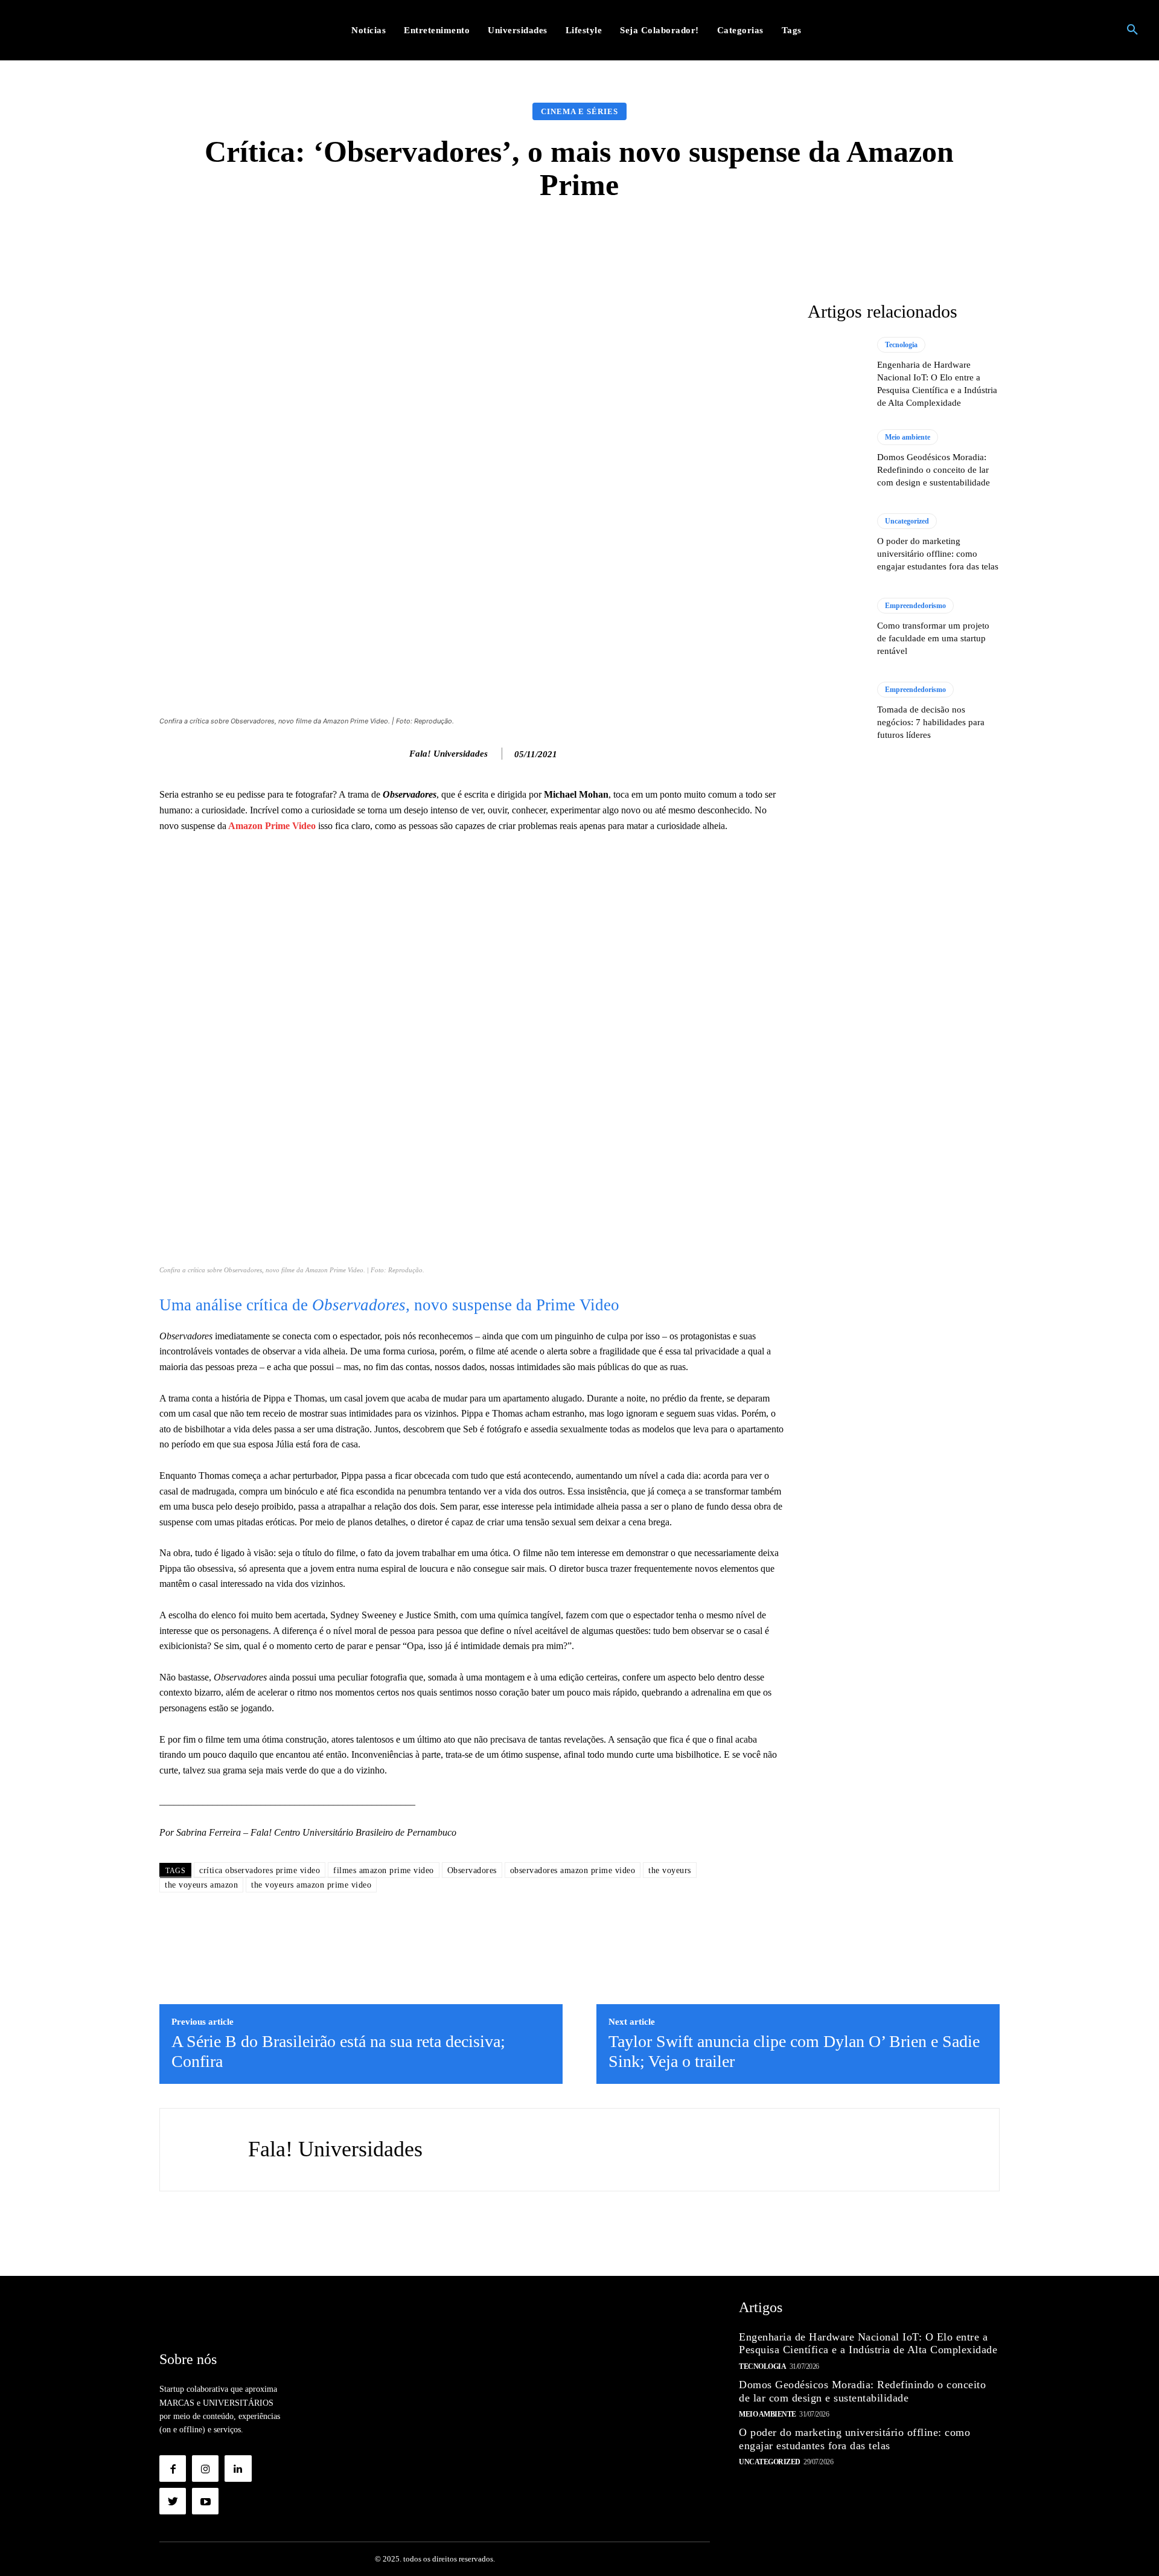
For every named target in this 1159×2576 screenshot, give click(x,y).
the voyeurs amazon (201, 1885)
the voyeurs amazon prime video (311, 1885)
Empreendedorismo (915, 606)
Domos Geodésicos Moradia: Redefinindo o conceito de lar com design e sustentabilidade (934, 470)
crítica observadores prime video (260, 1870)
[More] (771, 238)
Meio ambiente (908, 437)
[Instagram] (205, 2469)
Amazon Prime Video (272, 826)
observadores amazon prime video (573, 1870)
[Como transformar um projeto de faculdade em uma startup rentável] (836, 627)
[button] (1132, 30)
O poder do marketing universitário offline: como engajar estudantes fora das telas (938, 554)
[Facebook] (173, 2469)
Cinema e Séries (579, 111)
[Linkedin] (238, 2469)
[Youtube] (205, 2501)
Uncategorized (907, 521)
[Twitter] (173, 2501)
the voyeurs (670, 1870)
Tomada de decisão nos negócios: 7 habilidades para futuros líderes (931, 722)
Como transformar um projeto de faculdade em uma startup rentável (933, 638)
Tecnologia (901, 345)
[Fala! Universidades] (397, 754)
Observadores (472, 1870)
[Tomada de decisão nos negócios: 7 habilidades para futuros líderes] (836, 711)
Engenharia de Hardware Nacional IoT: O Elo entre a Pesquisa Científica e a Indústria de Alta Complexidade (868, 2344)
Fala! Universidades (449, 754)
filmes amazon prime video (384, 1870)
